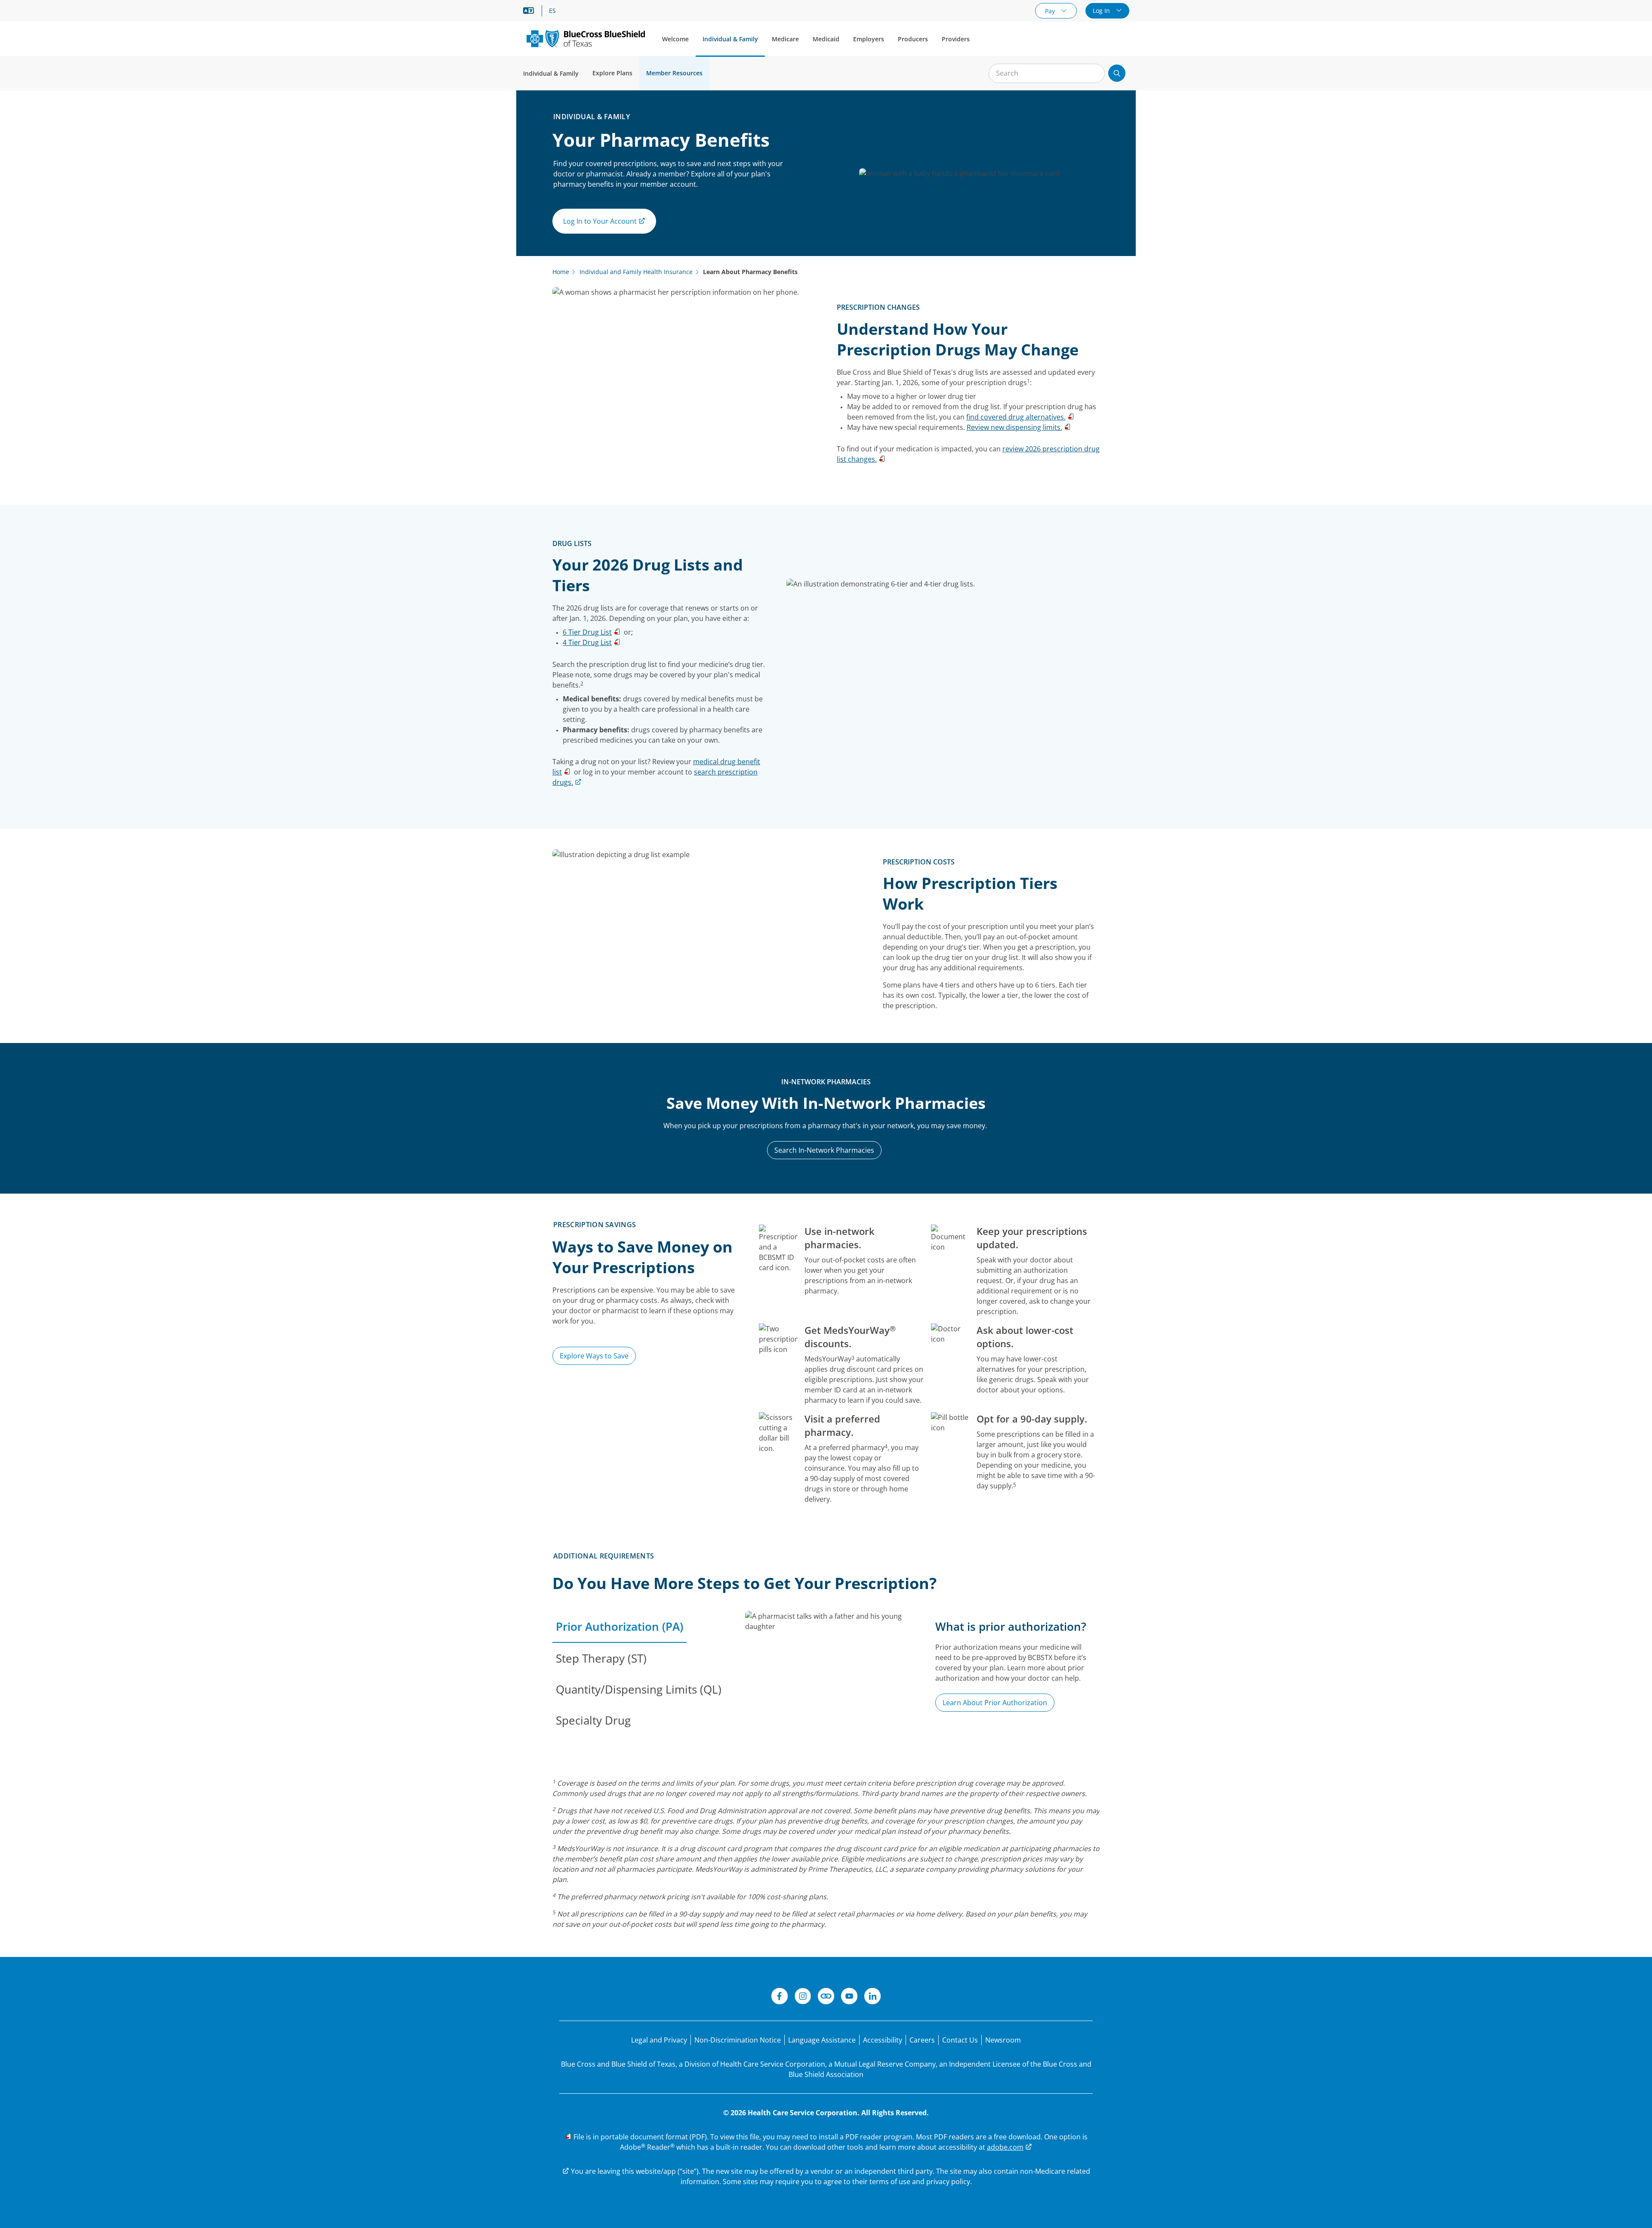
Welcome (675, 39)
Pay (1051, 11)
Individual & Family (730, 39)
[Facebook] (780, 1997)
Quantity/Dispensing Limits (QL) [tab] (639, 1689)
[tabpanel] (922, 1685)
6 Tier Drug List (587, 632)
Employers (869, 39)
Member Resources (674, 73)
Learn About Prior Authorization (995, 1703)
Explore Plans (612, 73)
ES (552, 11)
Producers (913, 39)
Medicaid (826, 39)
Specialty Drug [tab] (593, 1720)
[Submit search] (1117, 73)
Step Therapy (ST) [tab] (601, 1658)
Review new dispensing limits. (1014, 427)
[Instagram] (803, 1997)
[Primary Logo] (586, 39)
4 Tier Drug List (587, 642)
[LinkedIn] (872, 1997)
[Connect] (826, 1997)
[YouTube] (849, 1997)
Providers (956, 39)
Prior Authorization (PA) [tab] (619, 1626)
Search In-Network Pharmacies (824, 1150)
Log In (1102, 11)
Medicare (785, 39)
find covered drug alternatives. (1016, 417)
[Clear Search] (1094, 74)
